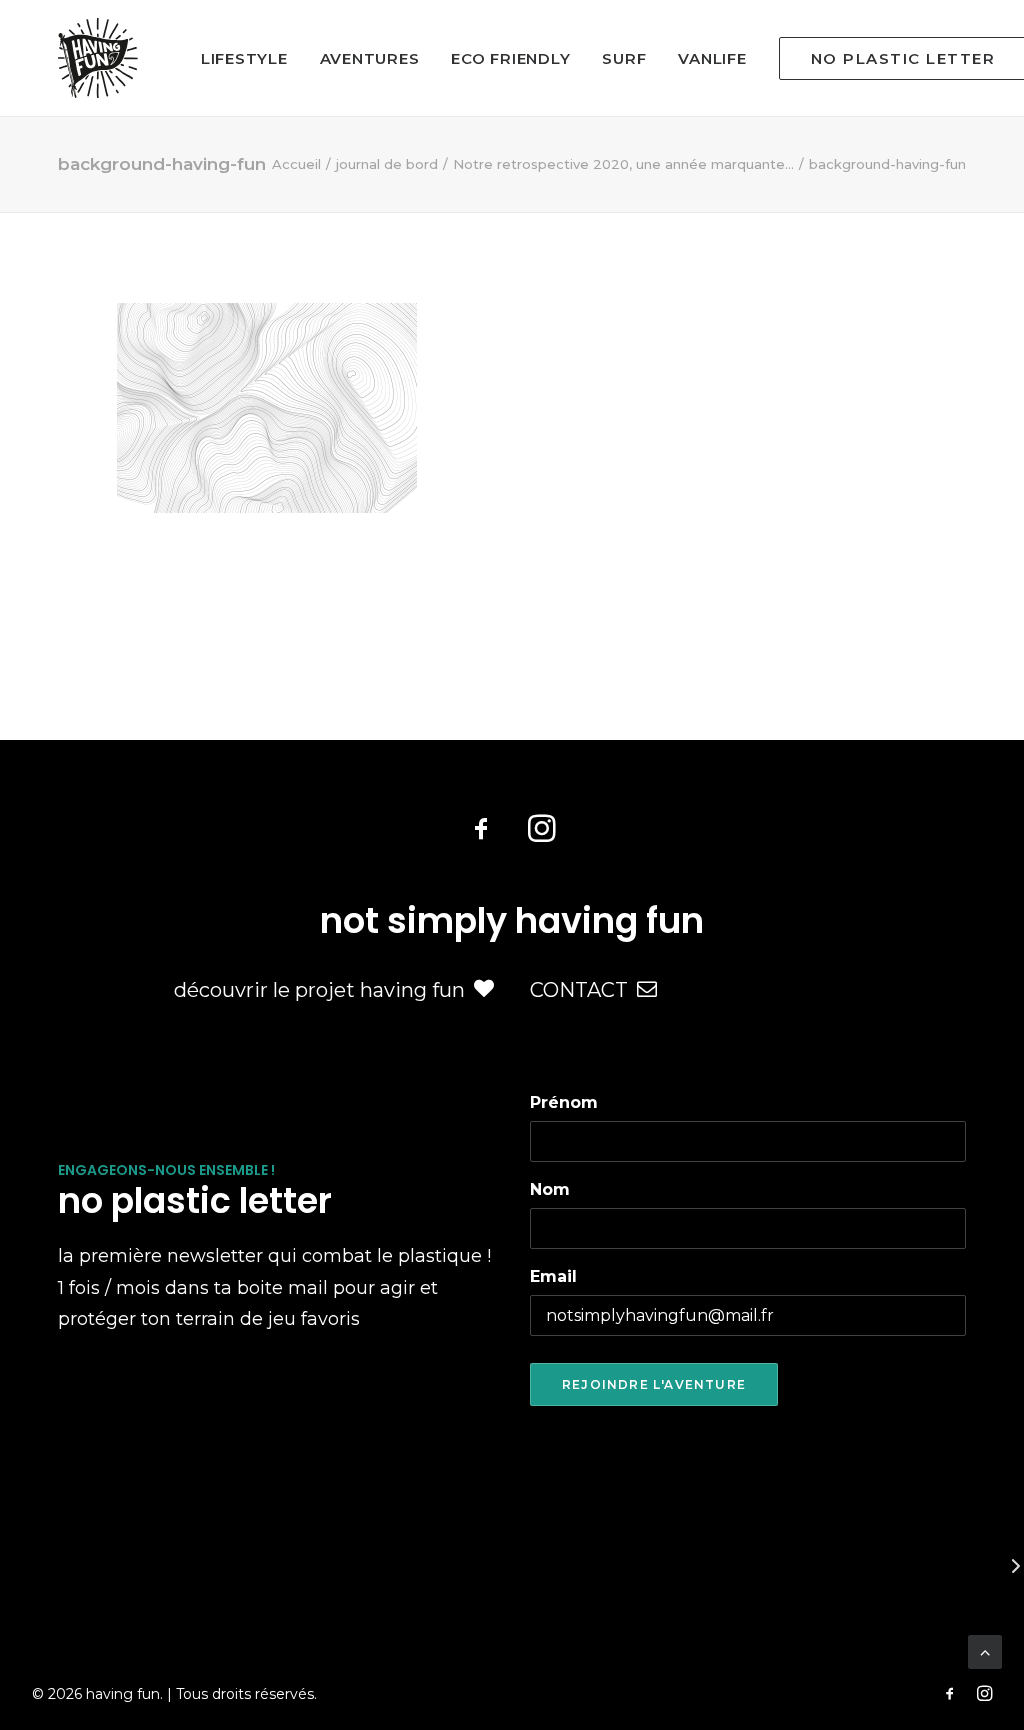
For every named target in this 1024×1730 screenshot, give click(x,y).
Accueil (296, 164)
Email (553, 1276)
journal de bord (387, 164)
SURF (624, 58)
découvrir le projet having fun (319, 990)
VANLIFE (712, 58)
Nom (550, 1189)
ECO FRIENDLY (510, 58)
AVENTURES (370, 58)
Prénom (564, 1102)
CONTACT (579, 990)
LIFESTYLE (244, 58)
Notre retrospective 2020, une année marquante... (623, 164)
